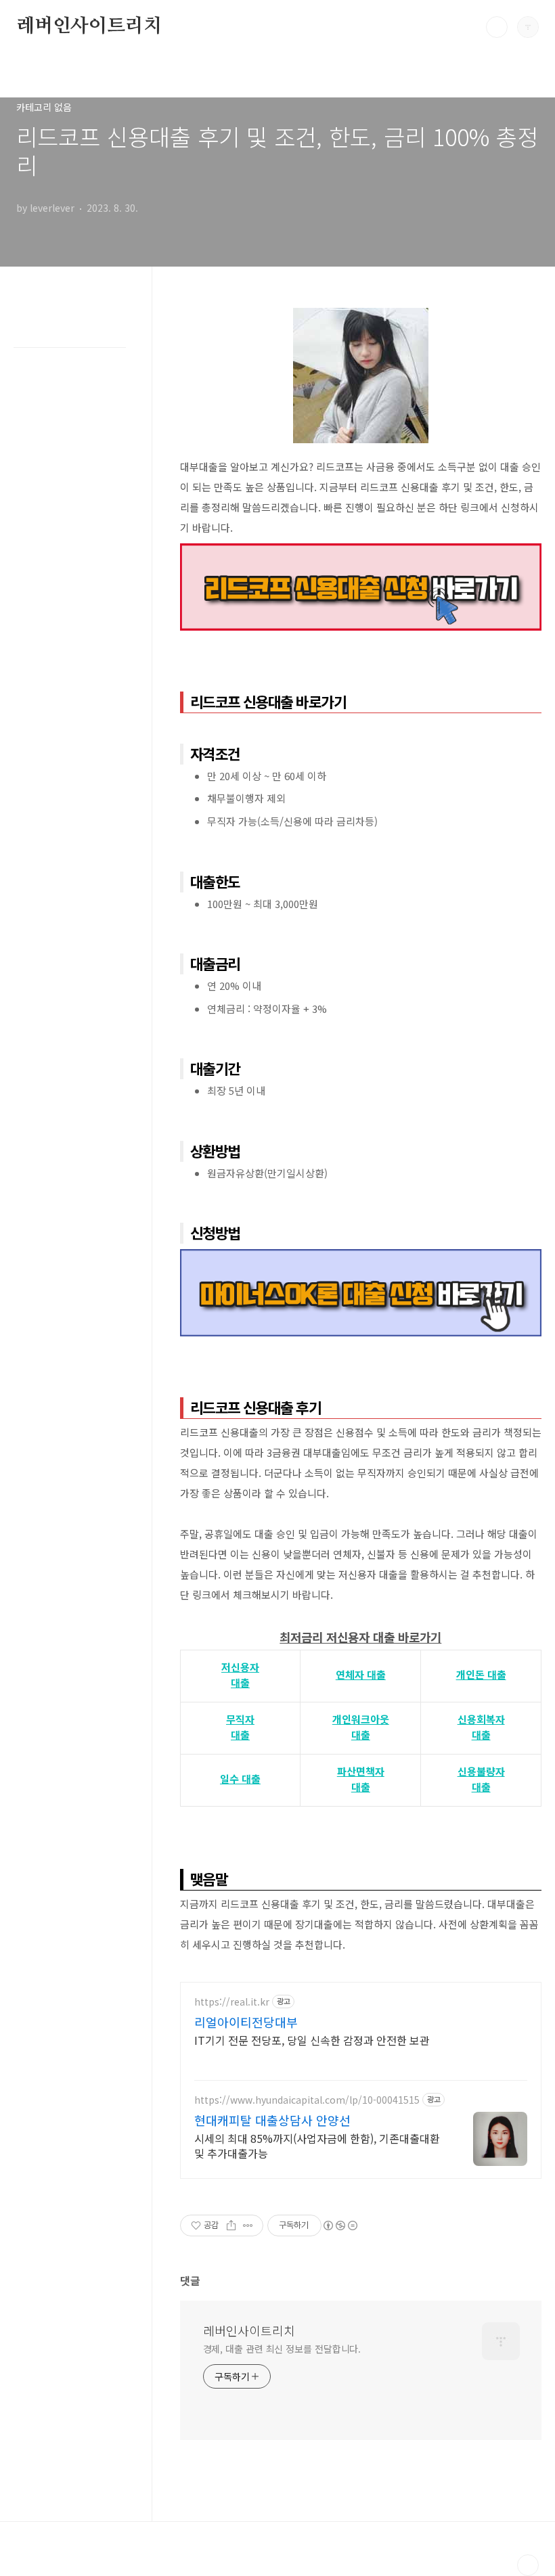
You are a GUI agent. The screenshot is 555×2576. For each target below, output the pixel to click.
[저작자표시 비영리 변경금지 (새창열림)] (340, 2225)
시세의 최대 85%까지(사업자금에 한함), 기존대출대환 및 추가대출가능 (317, 2145)
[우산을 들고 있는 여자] (361, 315)
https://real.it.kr (232, 2002)
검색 (497, 27)
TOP (528, 2565)
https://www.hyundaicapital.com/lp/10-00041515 (307, 2100)
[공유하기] (231, 2225)
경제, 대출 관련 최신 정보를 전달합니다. (282, 2349)
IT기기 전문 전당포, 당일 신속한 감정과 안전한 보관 (312, 2040)
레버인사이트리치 (89, 26)
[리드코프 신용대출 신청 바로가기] (361, 550)
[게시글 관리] (248, 2225)
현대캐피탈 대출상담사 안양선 (272, 2120)
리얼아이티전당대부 (246, 2022)
